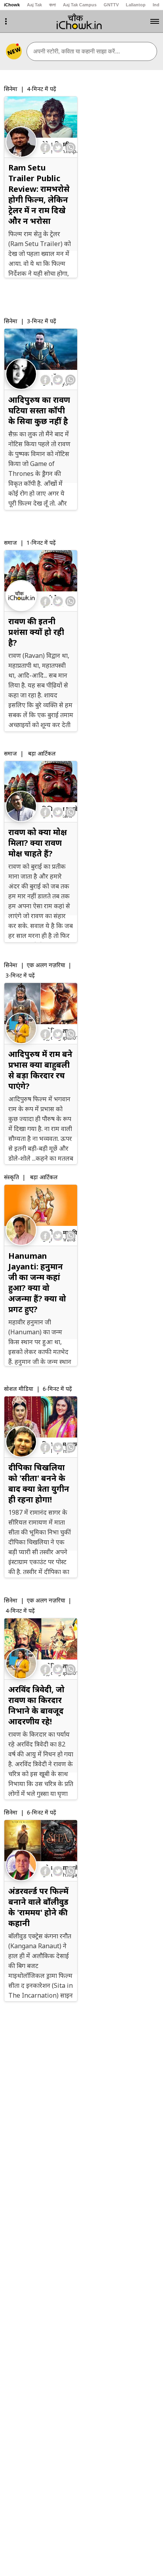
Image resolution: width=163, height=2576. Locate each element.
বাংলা (52, 5)
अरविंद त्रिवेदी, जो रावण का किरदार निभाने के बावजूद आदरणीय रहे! (36, 1705)
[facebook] (46, 148)
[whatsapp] (70, 148)
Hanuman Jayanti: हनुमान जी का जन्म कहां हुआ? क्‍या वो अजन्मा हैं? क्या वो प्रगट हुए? (37, 1282)
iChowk (12, 5)
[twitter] (58, 148)
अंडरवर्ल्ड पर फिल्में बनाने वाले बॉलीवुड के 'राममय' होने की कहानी (38, 1907)
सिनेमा (11, 89)
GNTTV (111, 5)
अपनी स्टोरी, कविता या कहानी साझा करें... (77, 51)
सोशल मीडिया (19, 1389)
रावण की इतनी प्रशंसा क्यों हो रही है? (36, 632)
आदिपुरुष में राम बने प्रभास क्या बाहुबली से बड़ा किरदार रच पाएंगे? (40, 1070)
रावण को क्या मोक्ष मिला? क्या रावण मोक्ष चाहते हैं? (38, 843)
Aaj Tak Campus (80, 5)
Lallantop (136, 5)
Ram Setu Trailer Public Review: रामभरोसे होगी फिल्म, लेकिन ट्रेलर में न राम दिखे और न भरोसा (39, 194)
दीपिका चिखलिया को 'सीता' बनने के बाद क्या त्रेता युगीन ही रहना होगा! (39, 1483)
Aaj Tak (34, 5)
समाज (10, 543)
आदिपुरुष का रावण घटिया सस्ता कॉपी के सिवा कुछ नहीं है (39, 410)
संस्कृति (11, 1177)
